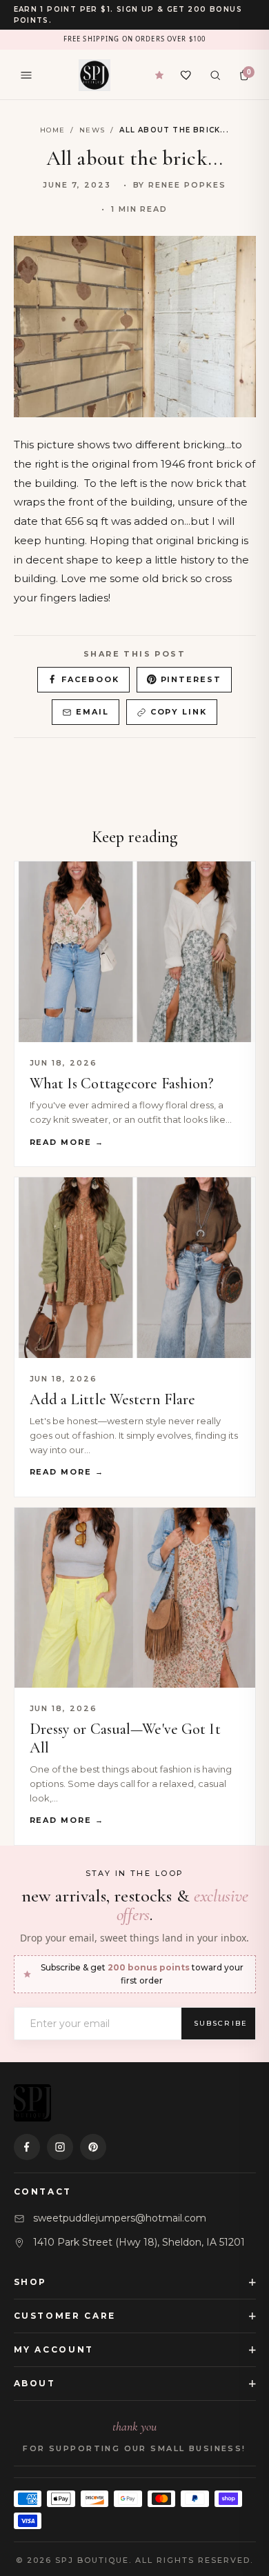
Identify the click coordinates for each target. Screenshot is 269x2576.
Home (52, 130)
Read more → (67, 1142)
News (92, 130)
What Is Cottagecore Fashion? (122, 1084)
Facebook (90, 679)
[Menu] (26, 75)
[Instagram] (60, 2147)
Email (92, 712)
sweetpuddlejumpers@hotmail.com (120, 2218)
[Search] (215, 75)
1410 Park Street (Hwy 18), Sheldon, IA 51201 (139, 2242)
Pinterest (191, 679)
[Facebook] (27, 2147)
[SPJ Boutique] (94, 75)
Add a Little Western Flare (113, 1399)
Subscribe (221, 2023)
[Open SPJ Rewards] (159, 75)
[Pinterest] (93, 2147)
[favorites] (186, 75)
